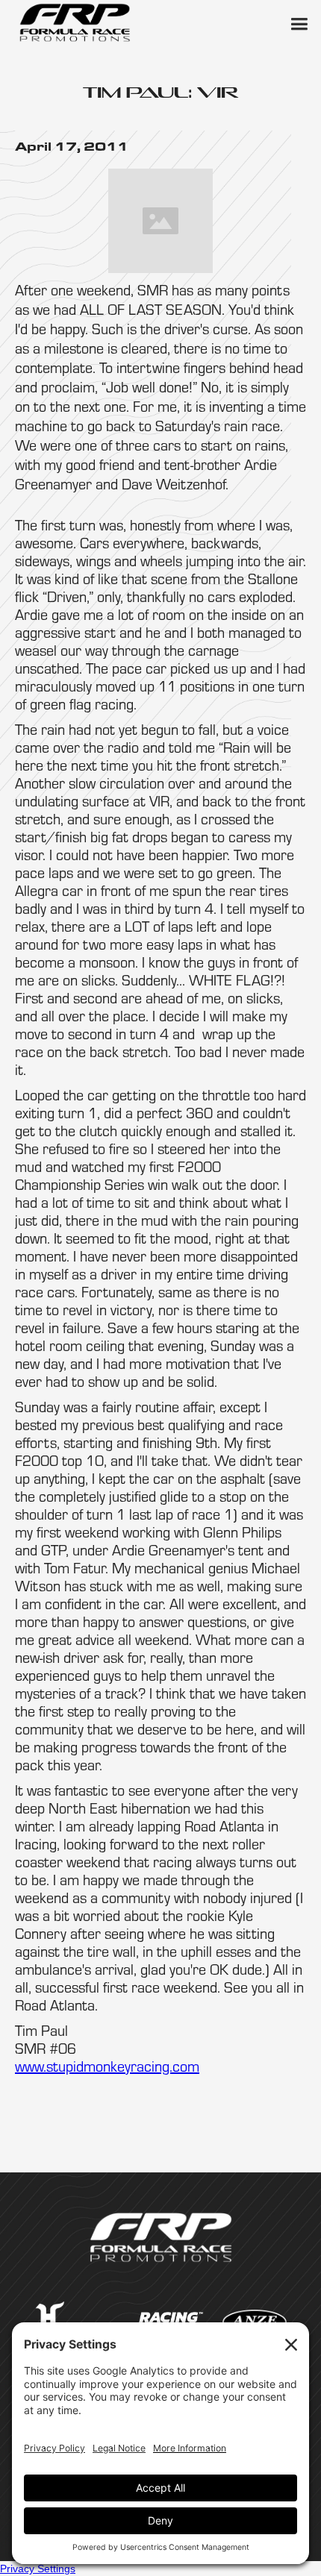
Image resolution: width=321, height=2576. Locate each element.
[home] (75, 22)
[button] (299, 22)
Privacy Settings (38, 2569)
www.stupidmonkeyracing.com (107, 2066)
